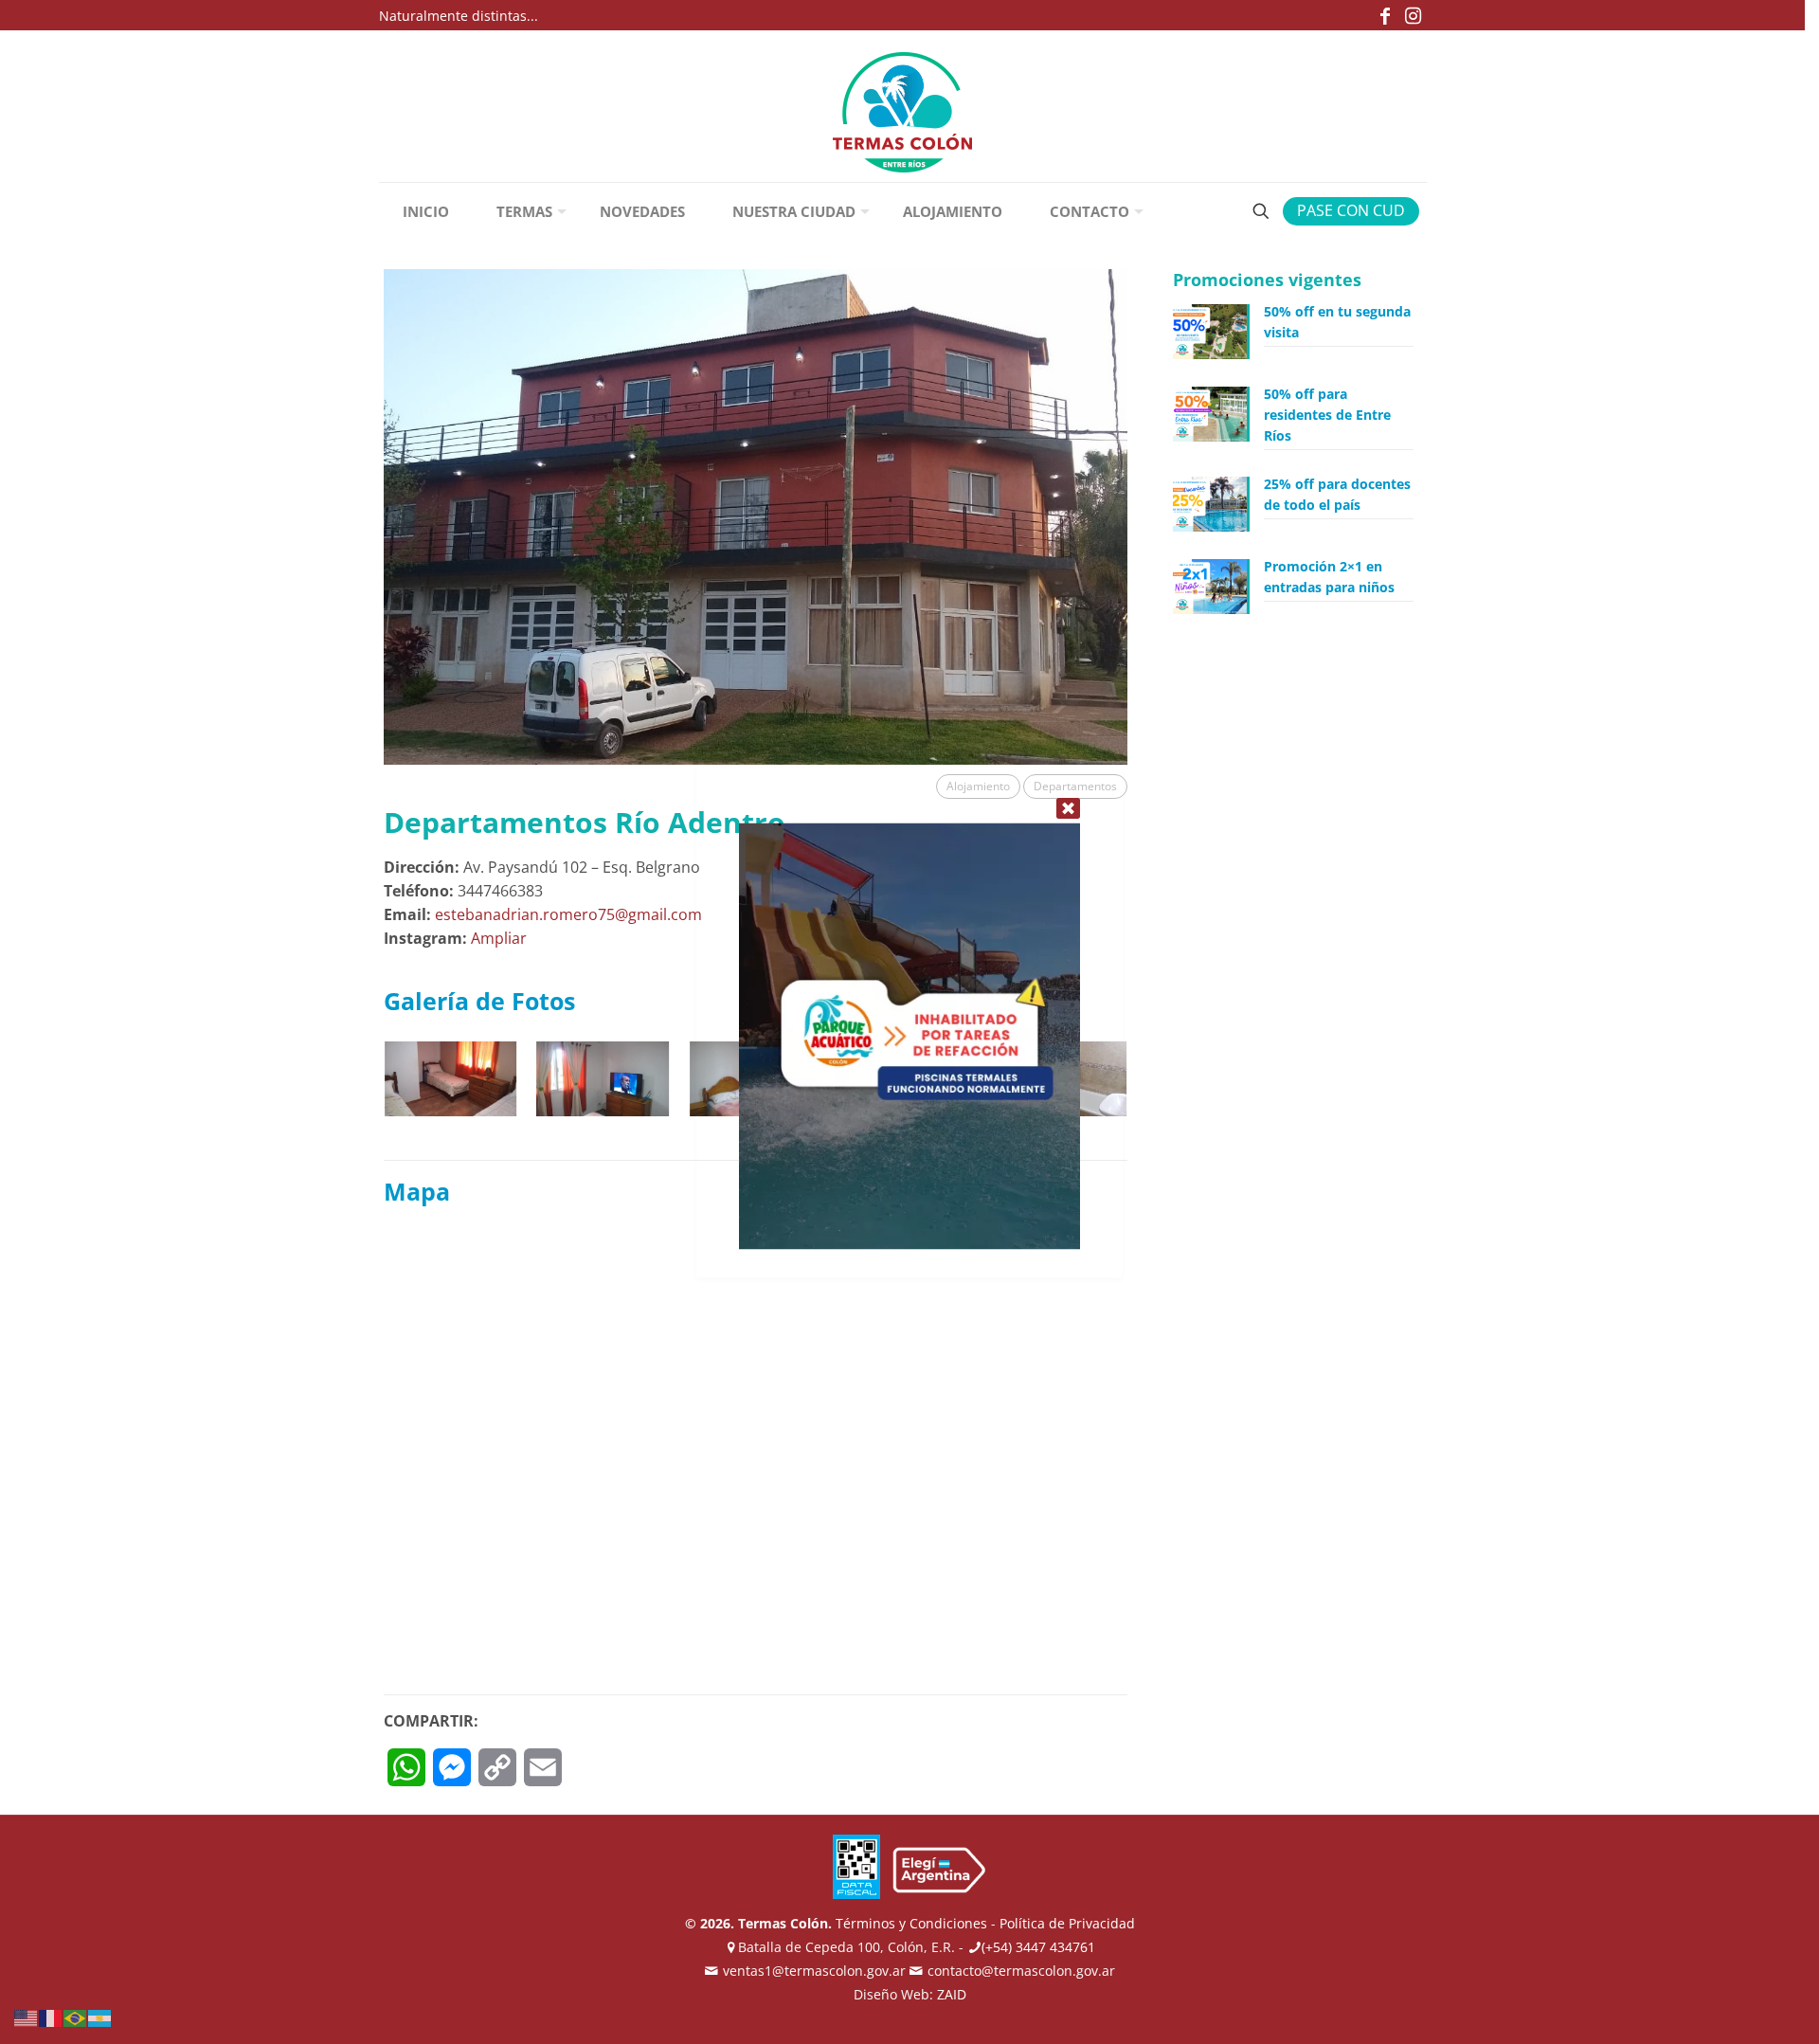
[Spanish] (100, 2017)
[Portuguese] (76, 2017)
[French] (51, 2017)
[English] (27, 2017)
